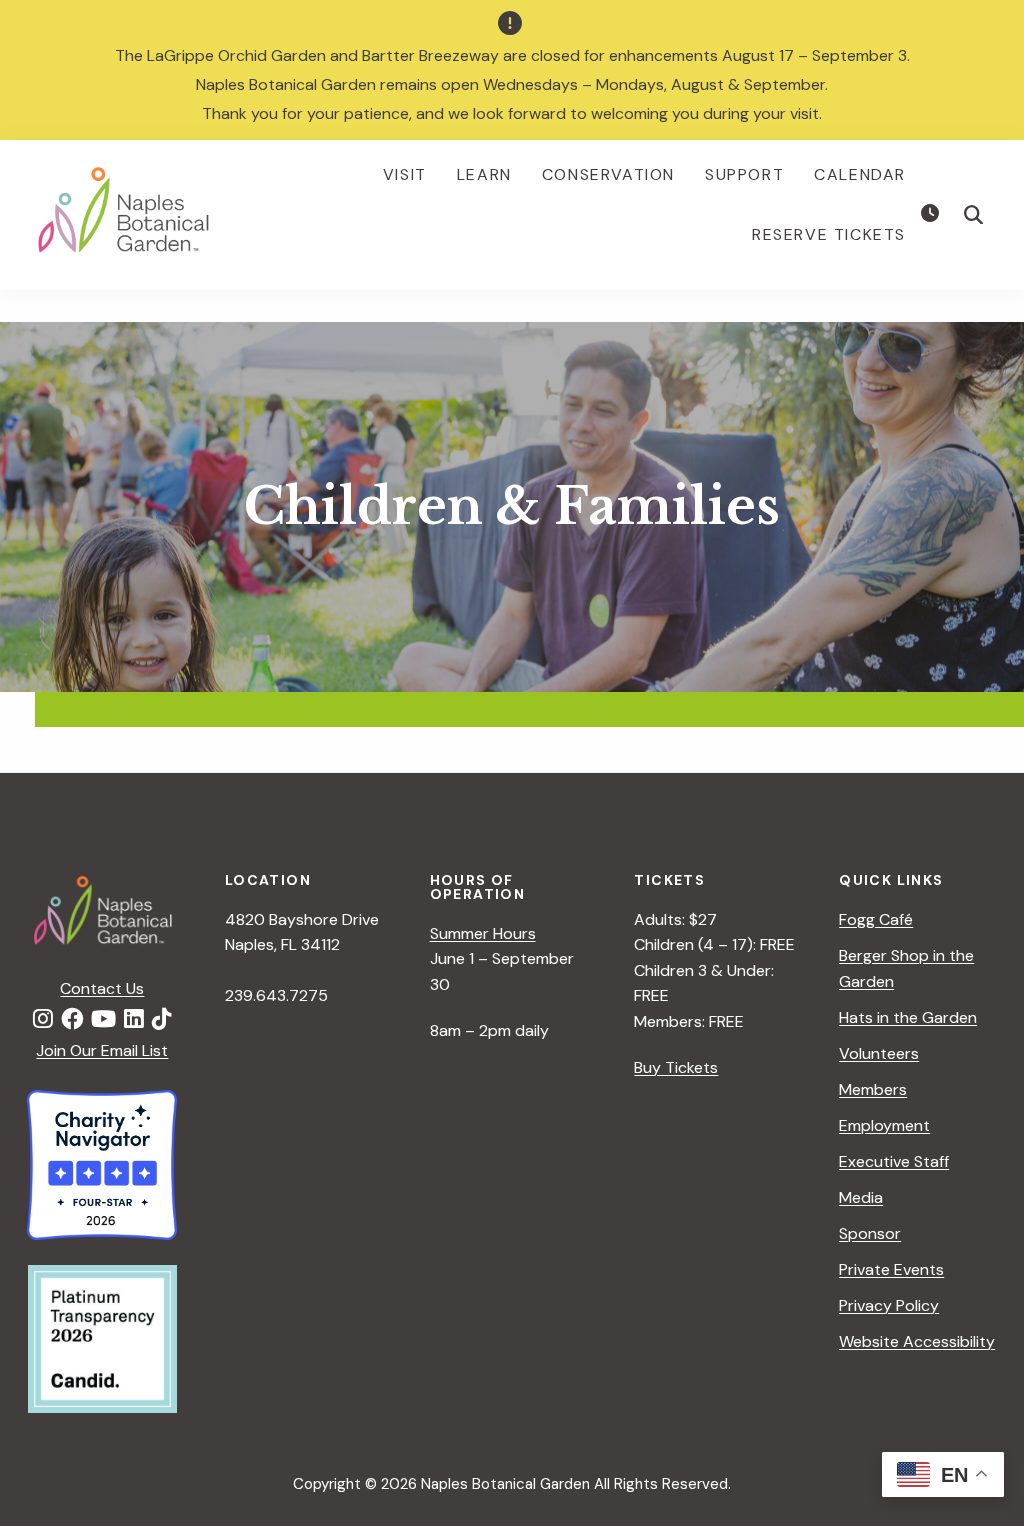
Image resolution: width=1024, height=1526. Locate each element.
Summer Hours (483, 933)
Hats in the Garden (908, 1017)
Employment (884, 1125)
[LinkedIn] (134, 1020)
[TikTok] (162, 1020)
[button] (974, 215)
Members (873, 1089)
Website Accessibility (917, 1341)
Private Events (891, 1269)
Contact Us (102, 988)
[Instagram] (43, 1020)
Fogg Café (876, 919)
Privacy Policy (889, 1305)
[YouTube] (103, 1020)
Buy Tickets (676, 1067)
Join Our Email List (102, 1050)
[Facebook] (72, 1020)
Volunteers (879, 1053)
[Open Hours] (932, 214)
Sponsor (870, 1233)
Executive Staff (894, 1161)
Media (861, 1197)
